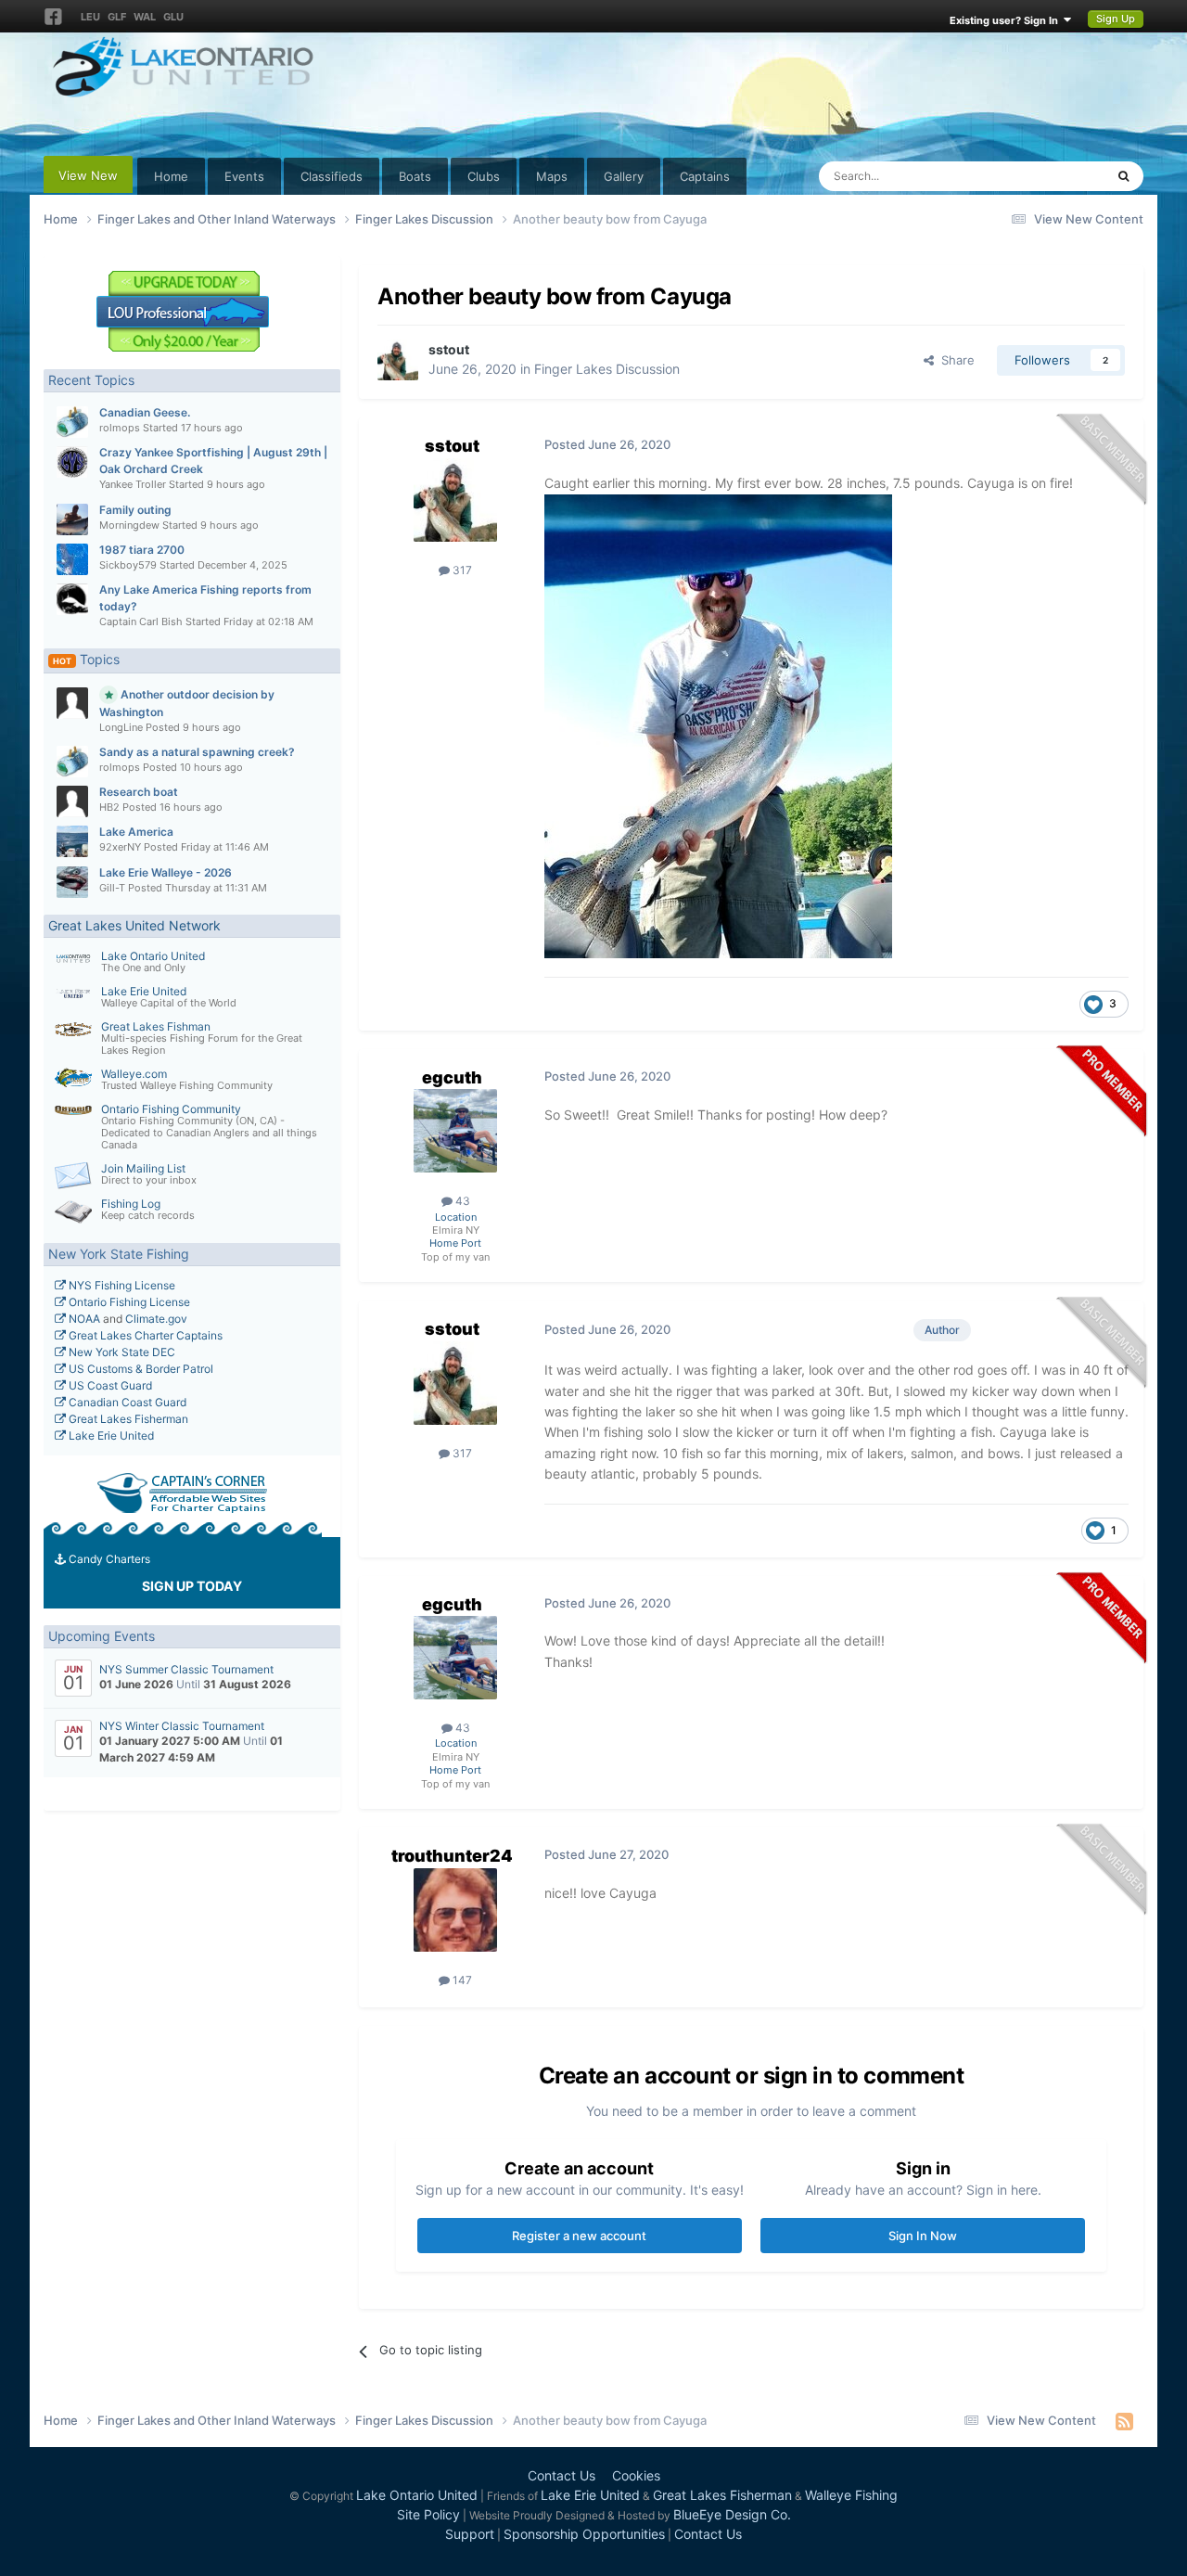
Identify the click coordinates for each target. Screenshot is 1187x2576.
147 (461, 1980)
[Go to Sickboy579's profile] (72, 559)
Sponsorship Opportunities (584, 2534)
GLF (117, 17)
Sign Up (1116, 19)
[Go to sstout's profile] (398, 360)
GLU (173, 17)
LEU (90, 17)
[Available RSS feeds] (1124, 2421)
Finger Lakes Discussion (607, 369)
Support (470, 2534)
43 (461, 1201)
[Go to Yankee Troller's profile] (72, 462)
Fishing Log (131, 1204)
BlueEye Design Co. (732, 2514)
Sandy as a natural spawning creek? (197, 752)
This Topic (1052, 176)
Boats (415, 176)
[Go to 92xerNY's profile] (72, 841)
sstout (449, 349)
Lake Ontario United (153, 956)
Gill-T (112, 888)
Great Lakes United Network (134, 925)
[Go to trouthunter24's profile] (455, 1910)
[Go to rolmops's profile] (72, 422)
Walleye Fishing (851, 2495)
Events (244, 176)
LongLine (121, 727)
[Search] (1123, 176)
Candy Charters (108, 1559)
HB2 (109, 807)
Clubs (484, 176)
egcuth (452, 1077)
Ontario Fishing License (128, 1302)
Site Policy (428, 2514)
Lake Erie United (144, 991)
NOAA (83, 1319)
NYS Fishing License (121, 1285)
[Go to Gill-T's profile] (72, 882)
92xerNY (120, 847)
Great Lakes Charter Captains (144, 1335)
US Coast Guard (109, 1385)
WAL (145, 17)
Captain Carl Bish (141, 622)
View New (88, 175)
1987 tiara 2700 (142, 550)
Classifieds (332, 176)
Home (171, 176)
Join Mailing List (143, 1168)
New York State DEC (121, 1352)
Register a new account (579, 2236)
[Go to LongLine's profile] (72, 703)
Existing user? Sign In (1007, 20)
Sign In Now (923, 2236)
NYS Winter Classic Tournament (182, 1726)
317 (461, 570)
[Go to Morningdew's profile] (72, 519)
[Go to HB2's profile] (72, 801)
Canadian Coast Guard (126, 1402)
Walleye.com (134, 1074)
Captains (705, 176)
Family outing (135, 510)
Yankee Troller (133, 484)
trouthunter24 (452, 1856)
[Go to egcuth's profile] (455, 1131)
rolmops (120, 428)
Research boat (139, 792)
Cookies (636, 2475)
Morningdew (129, 525)
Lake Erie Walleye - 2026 (166, 872)
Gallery (624, 176)
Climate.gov (156, 1319)
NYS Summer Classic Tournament (186, 1669)
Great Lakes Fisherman (127, 1419)
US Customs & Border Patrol (140, 1369)
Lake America (136, 832)
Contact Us (562, 2475)
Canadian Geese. (145, 412)
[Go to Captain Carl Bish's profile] (72, 599)
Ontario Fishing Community (171, 1109)
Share (954, 360)
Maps (552, 176)
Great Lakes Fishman (156, 1026)
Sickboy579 (128, 565)
